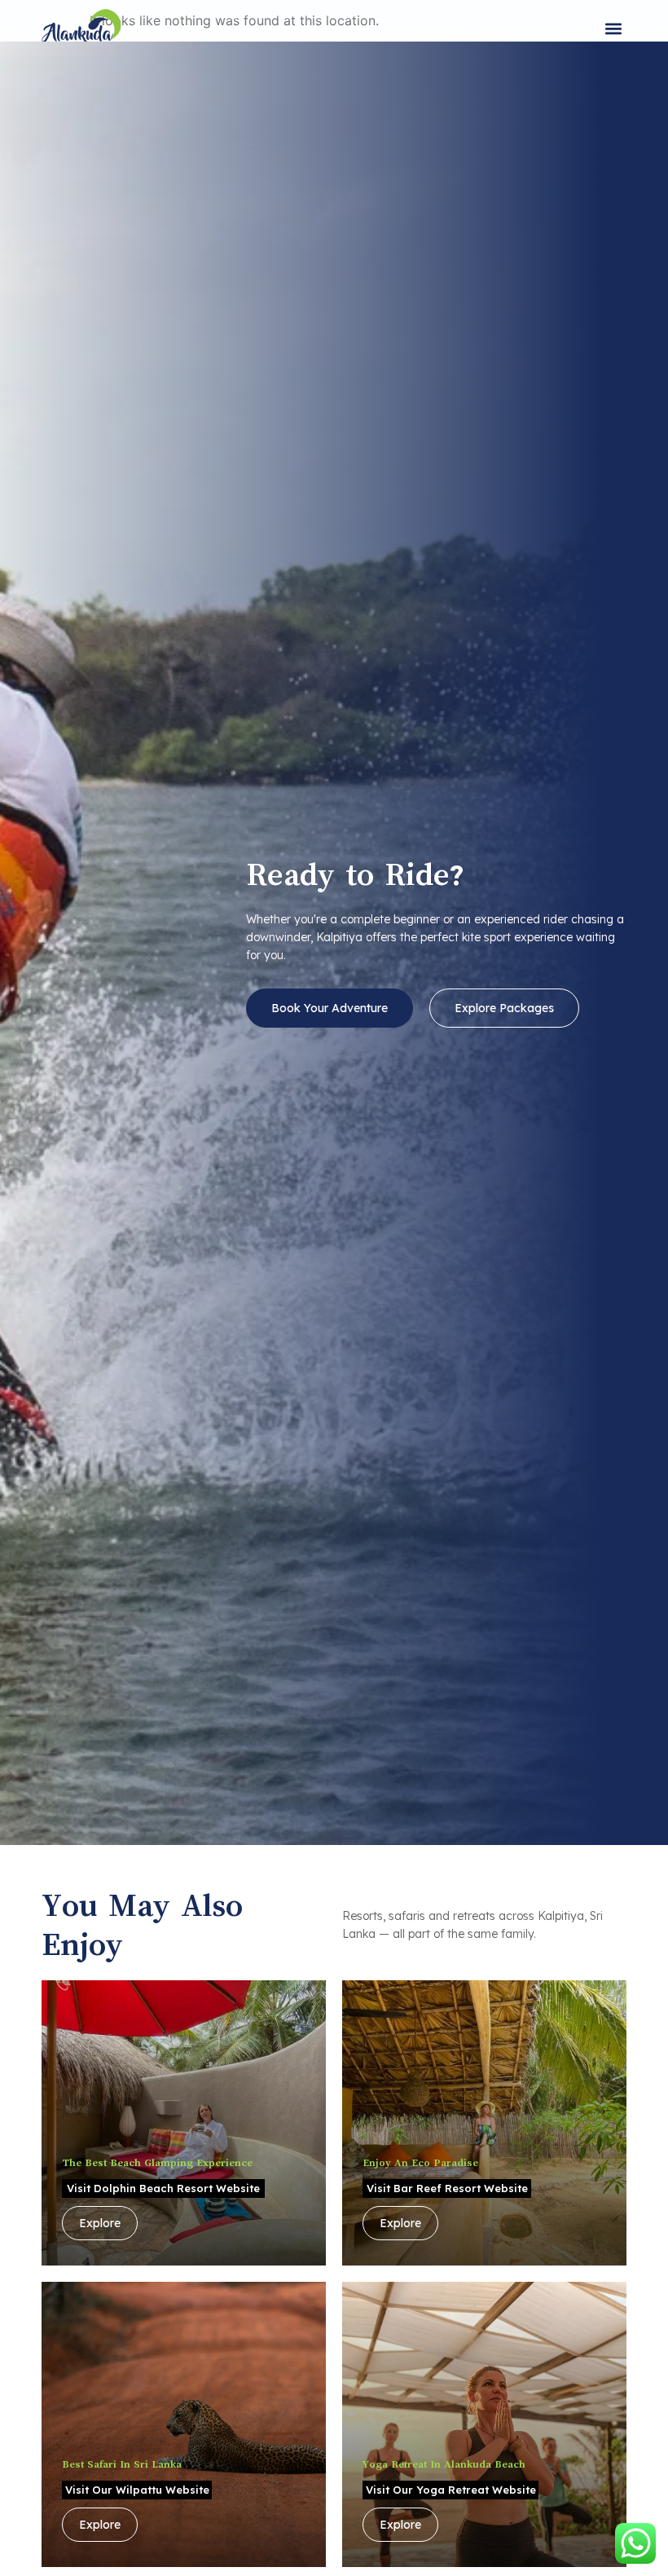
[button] (613, 29)
